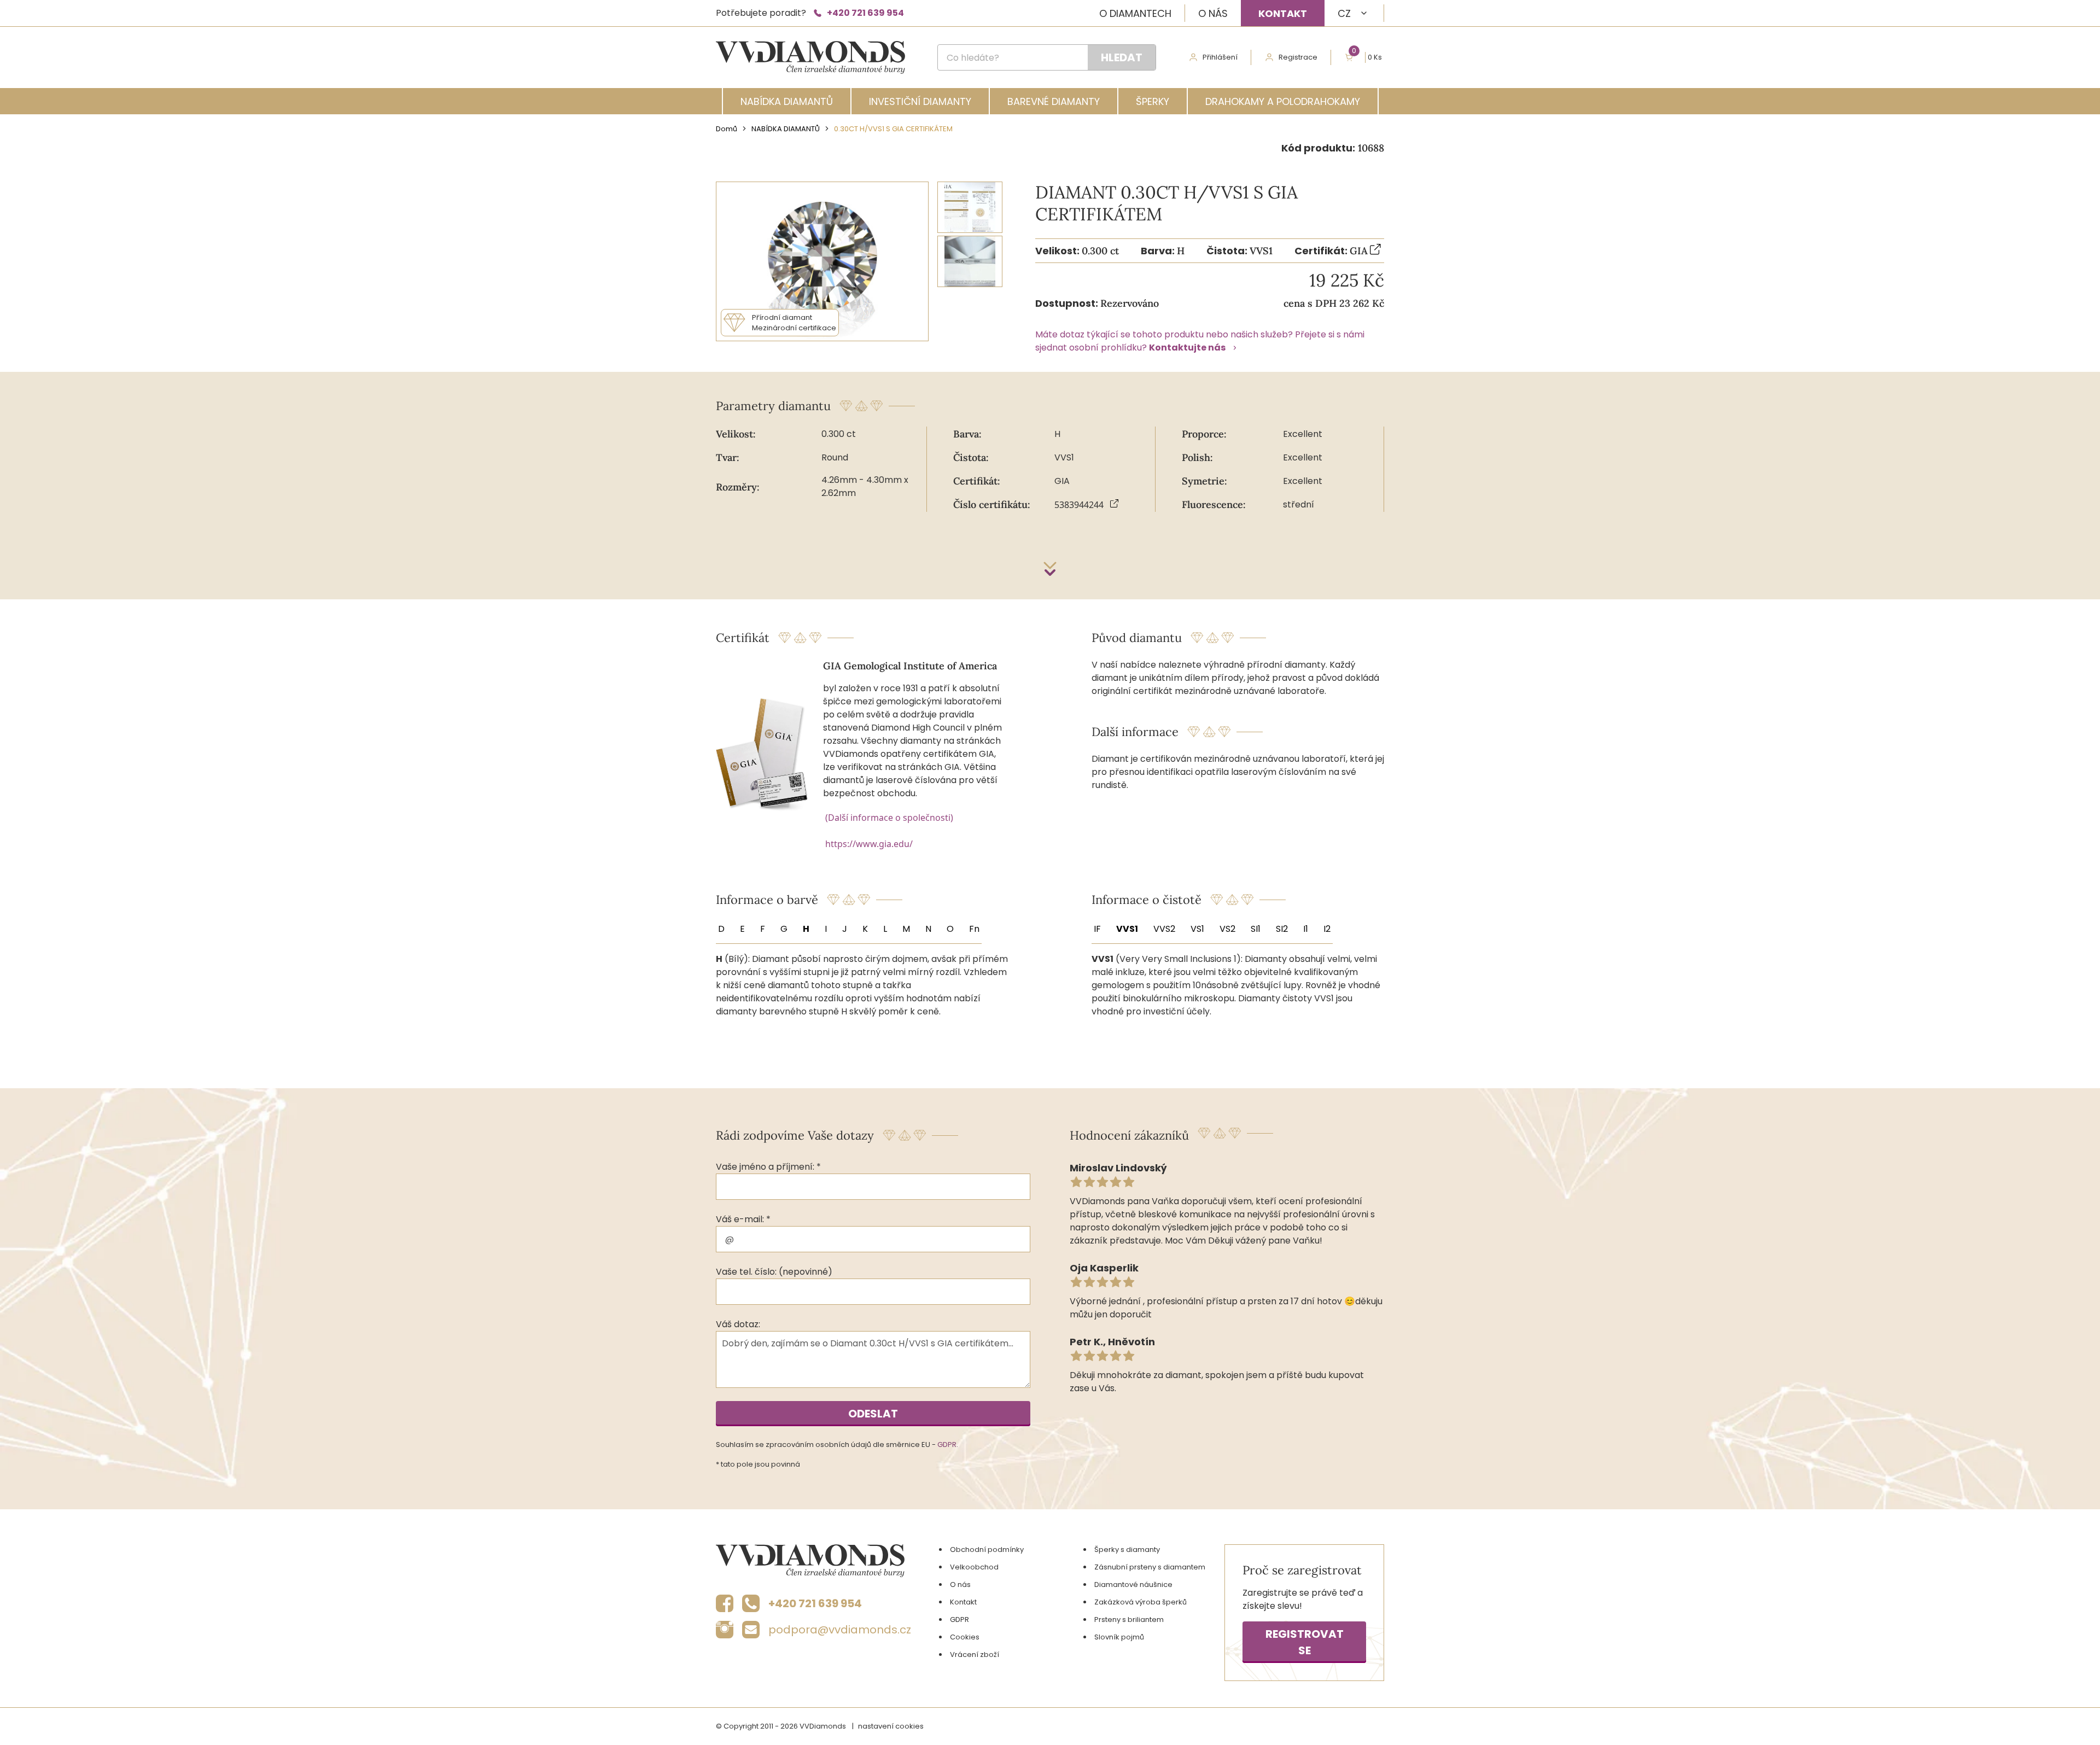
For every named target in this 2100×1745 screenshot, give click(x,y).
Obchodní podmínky (987, 1550)
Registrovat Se (1305, 1642)
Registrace (1298, 57)
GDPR (947, 1445)
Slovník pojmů (1119, 1637)
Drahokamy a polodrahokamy (1283, 101)
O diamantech (1135, 13)
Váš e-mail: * (743, 1219)
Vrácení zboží (975, 1654)
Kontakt (1283, 13)
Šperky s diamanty (1127, 1550)
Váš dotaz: (738, 1324)
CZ (1344, 13)
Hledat (1122, 57)
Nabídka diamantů (787, 101)
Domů (727, 129)
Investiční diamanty (920, 101)
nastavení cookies (891, 1726)
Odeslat (873, 1414)
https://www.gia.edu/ (869, 844)
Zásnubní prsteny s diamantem (1150, 1567)
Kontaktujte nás (1187, 348)
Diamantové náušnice (1133, 1584)
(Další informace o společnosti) (889, 818)
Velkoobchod (974, 1567)
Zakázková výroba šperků (1141, 1602)
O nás (1213, 13)
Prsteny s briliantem (1129, 1619)
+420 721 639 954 (865, 13)
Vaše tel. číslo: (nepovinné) (774, 1272)
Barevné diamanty (1054, 101)
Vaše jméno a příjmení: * (768, 1167)
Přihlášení (1220, 57)
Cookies (965, 1637)
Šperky (1153, 101)
